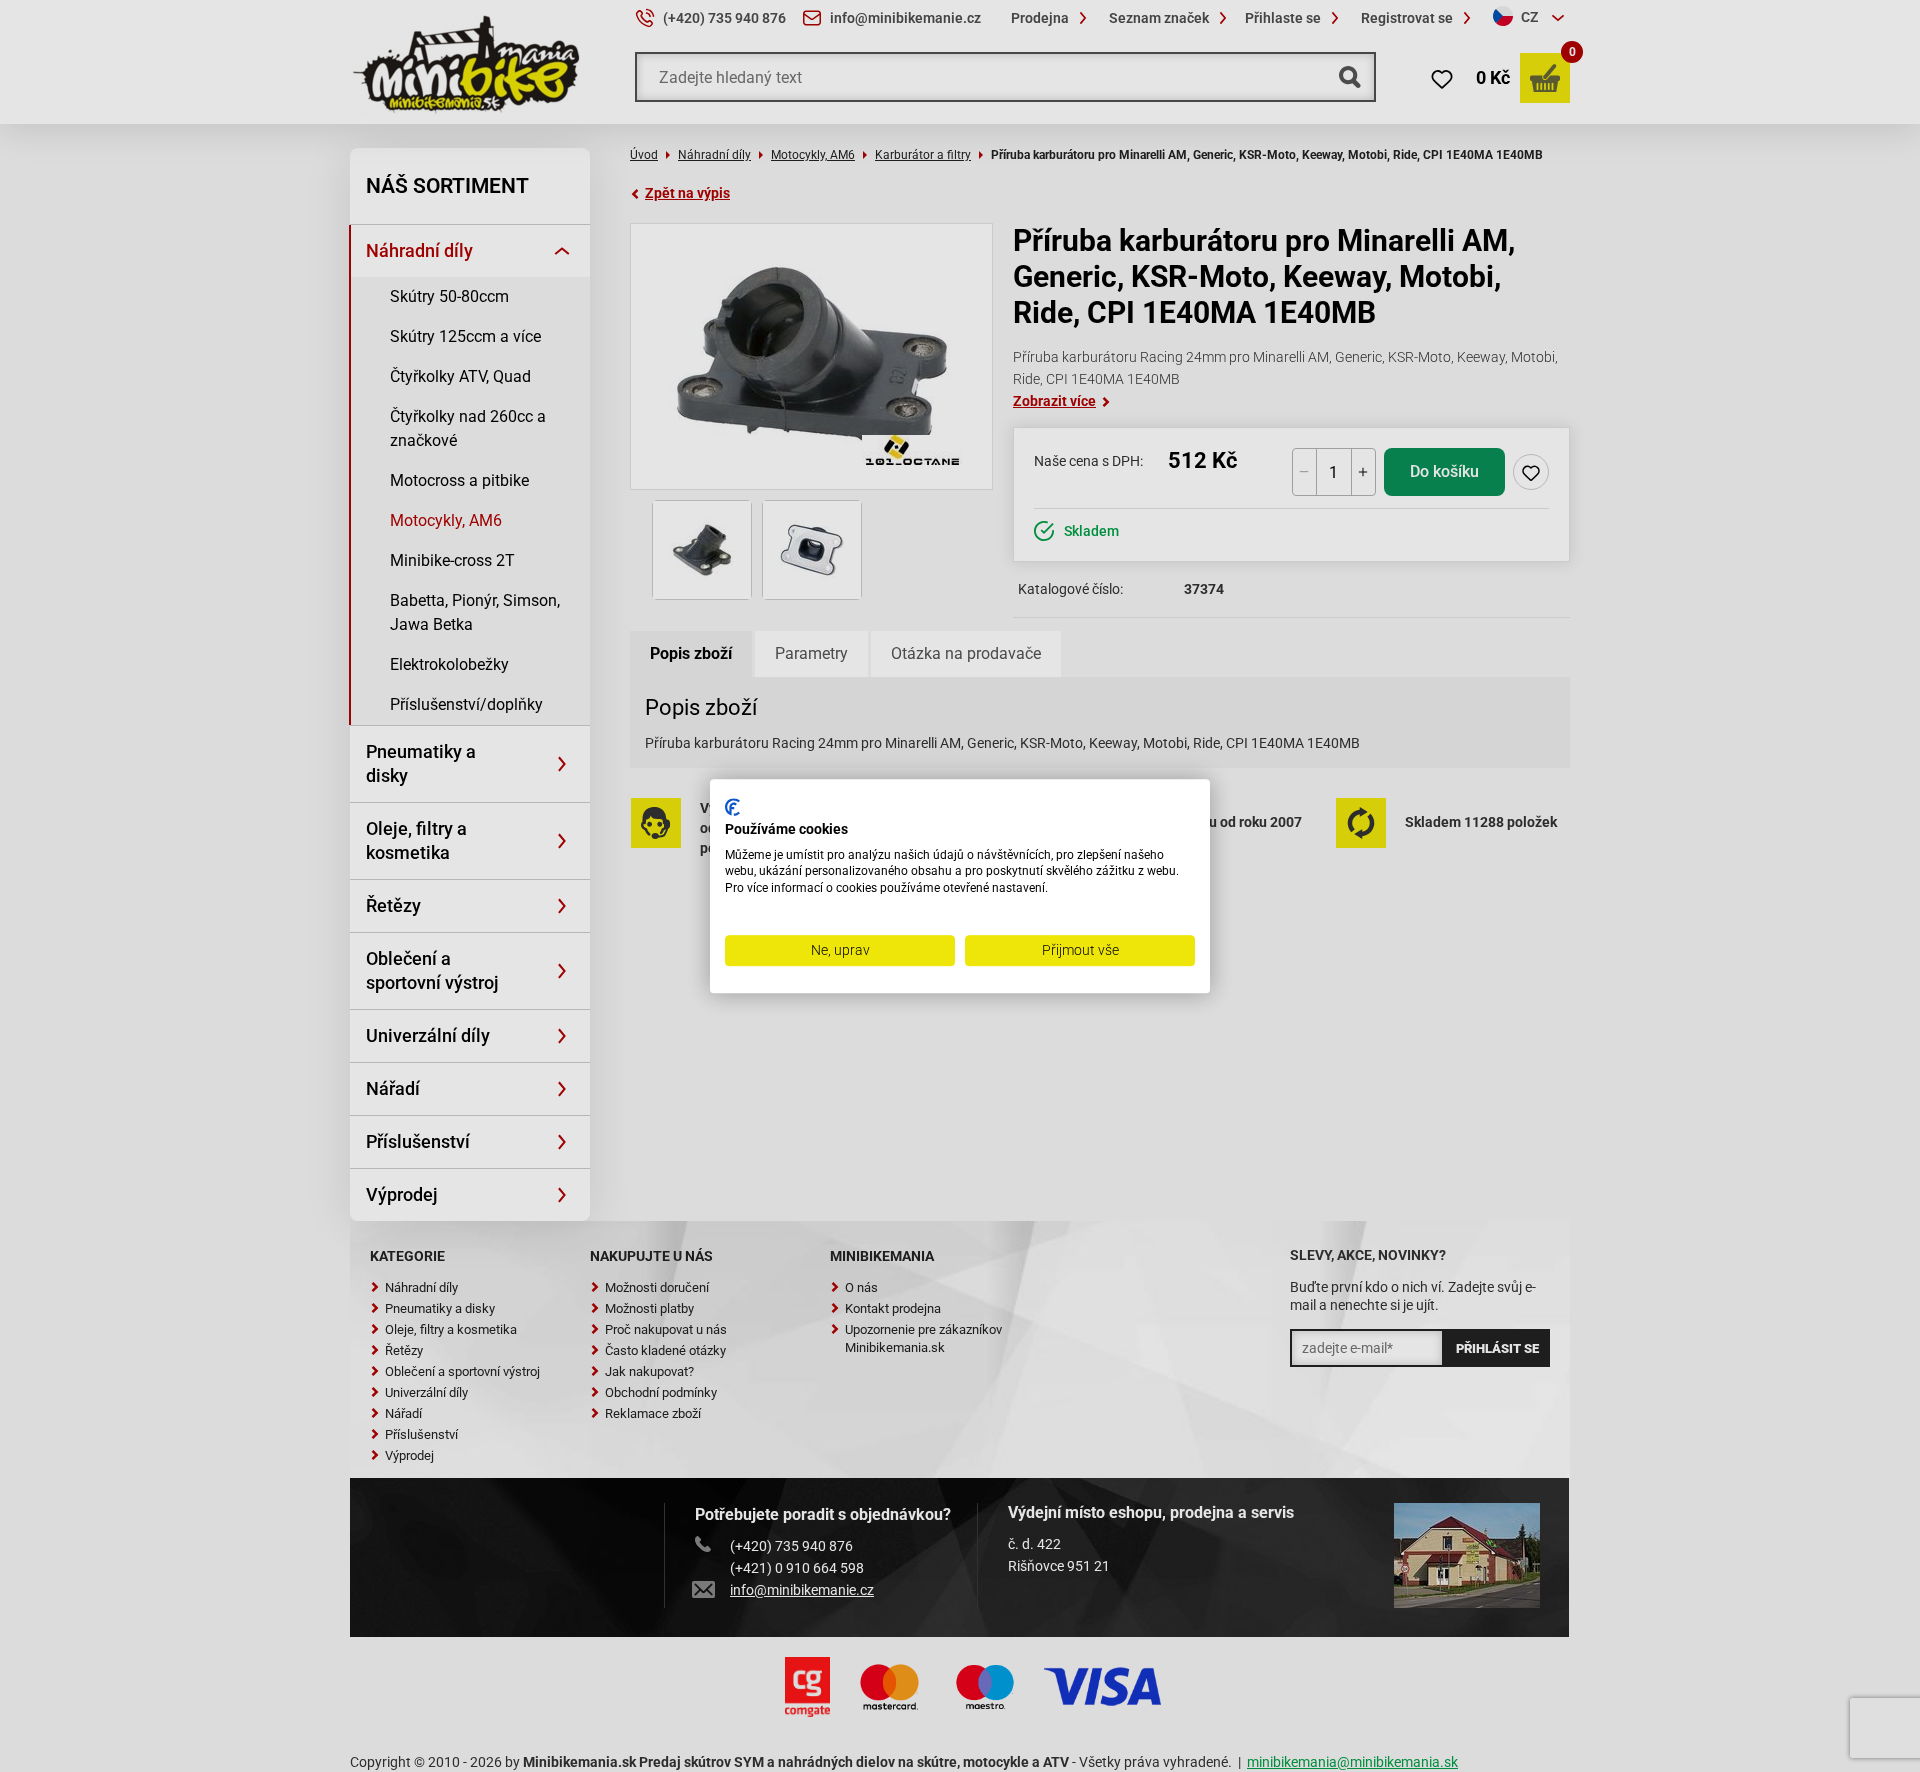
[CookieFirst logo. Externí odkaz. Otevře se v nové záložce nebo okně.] (732, 807)
